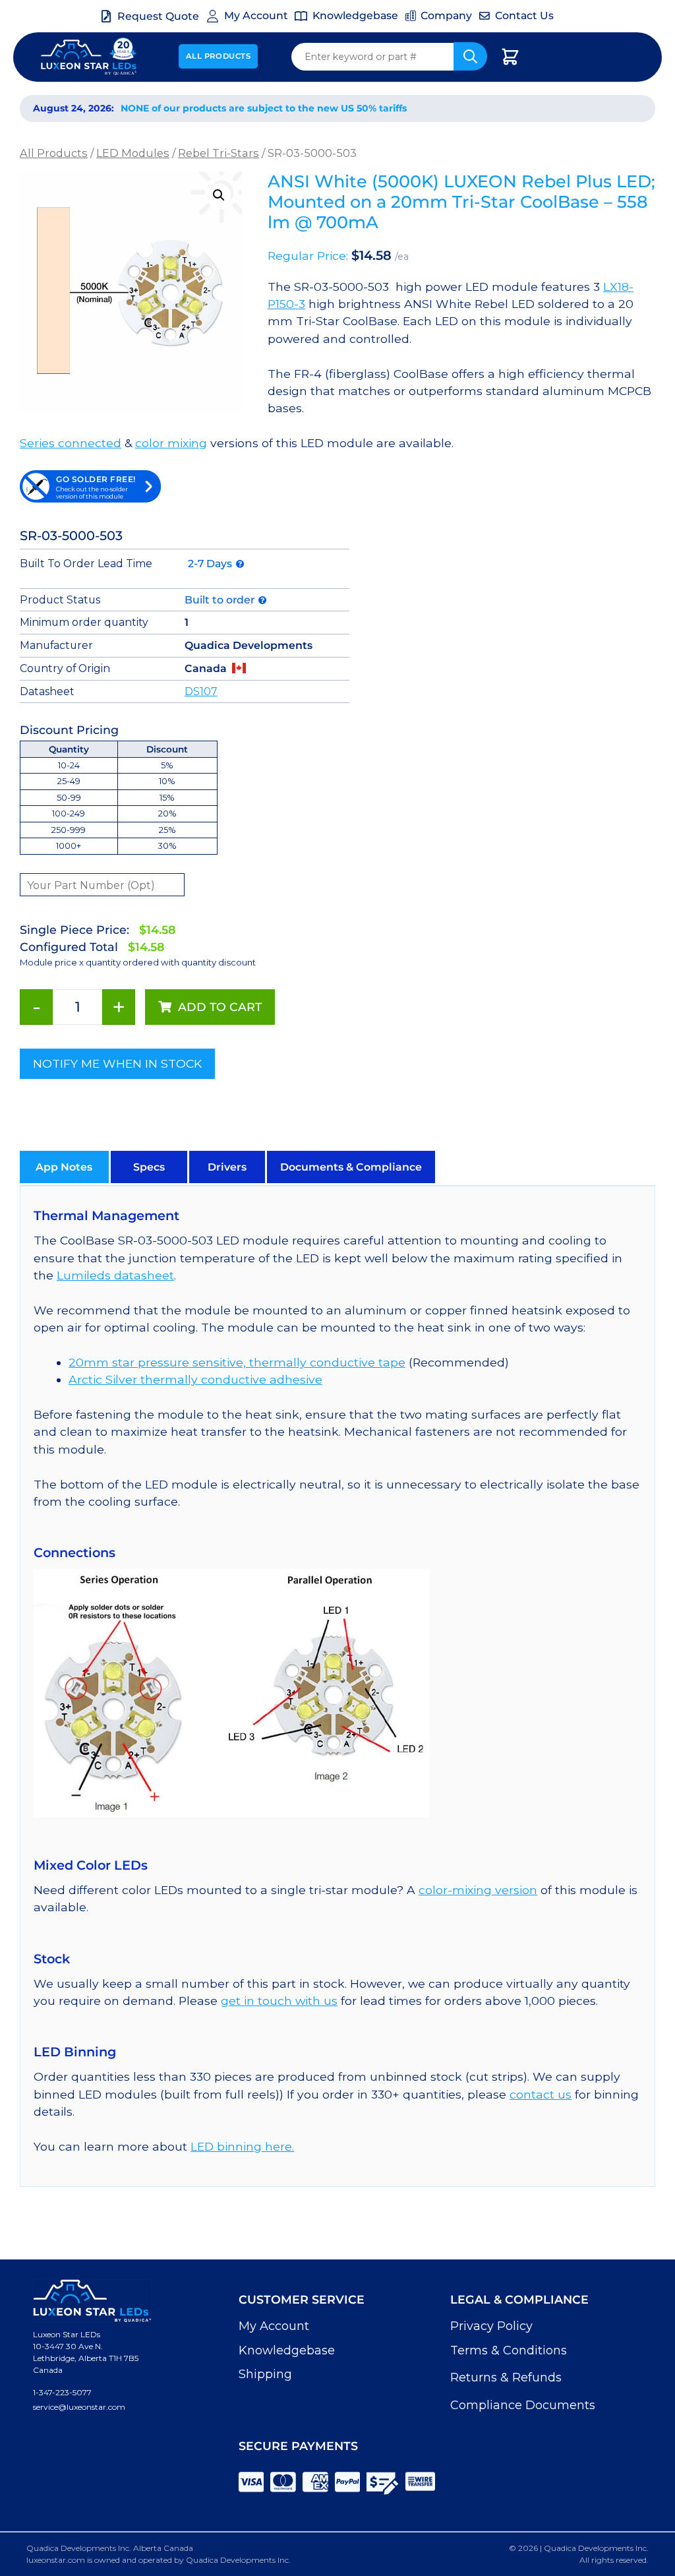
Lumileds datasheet (115, 1275)
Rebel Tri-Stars (219, 153)
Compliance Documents (523, 2405)
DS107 (201, 691)
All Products (219, 56)
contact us (541, 2094)
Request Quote (158, 16)
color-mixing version (478, 1890)
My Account (274, 2326)
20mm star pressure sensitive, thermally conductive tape (237, 1362)
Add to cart (220, 1007)
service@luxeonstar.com (79, 2407)
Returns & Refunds (506, 2377)
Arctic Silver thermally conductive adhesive (195, 1379)
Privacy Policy (491, 2326)
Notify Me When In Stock (117, 1063)
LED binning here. (242, 2146)
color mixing (171, 443)
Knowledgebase (287, 2350)
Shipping (265, 2374)
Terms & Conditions (509, 2350)
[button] (219, 195)
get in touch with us (279, 2001)
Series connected (71, 443)
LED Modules (133, 153)
